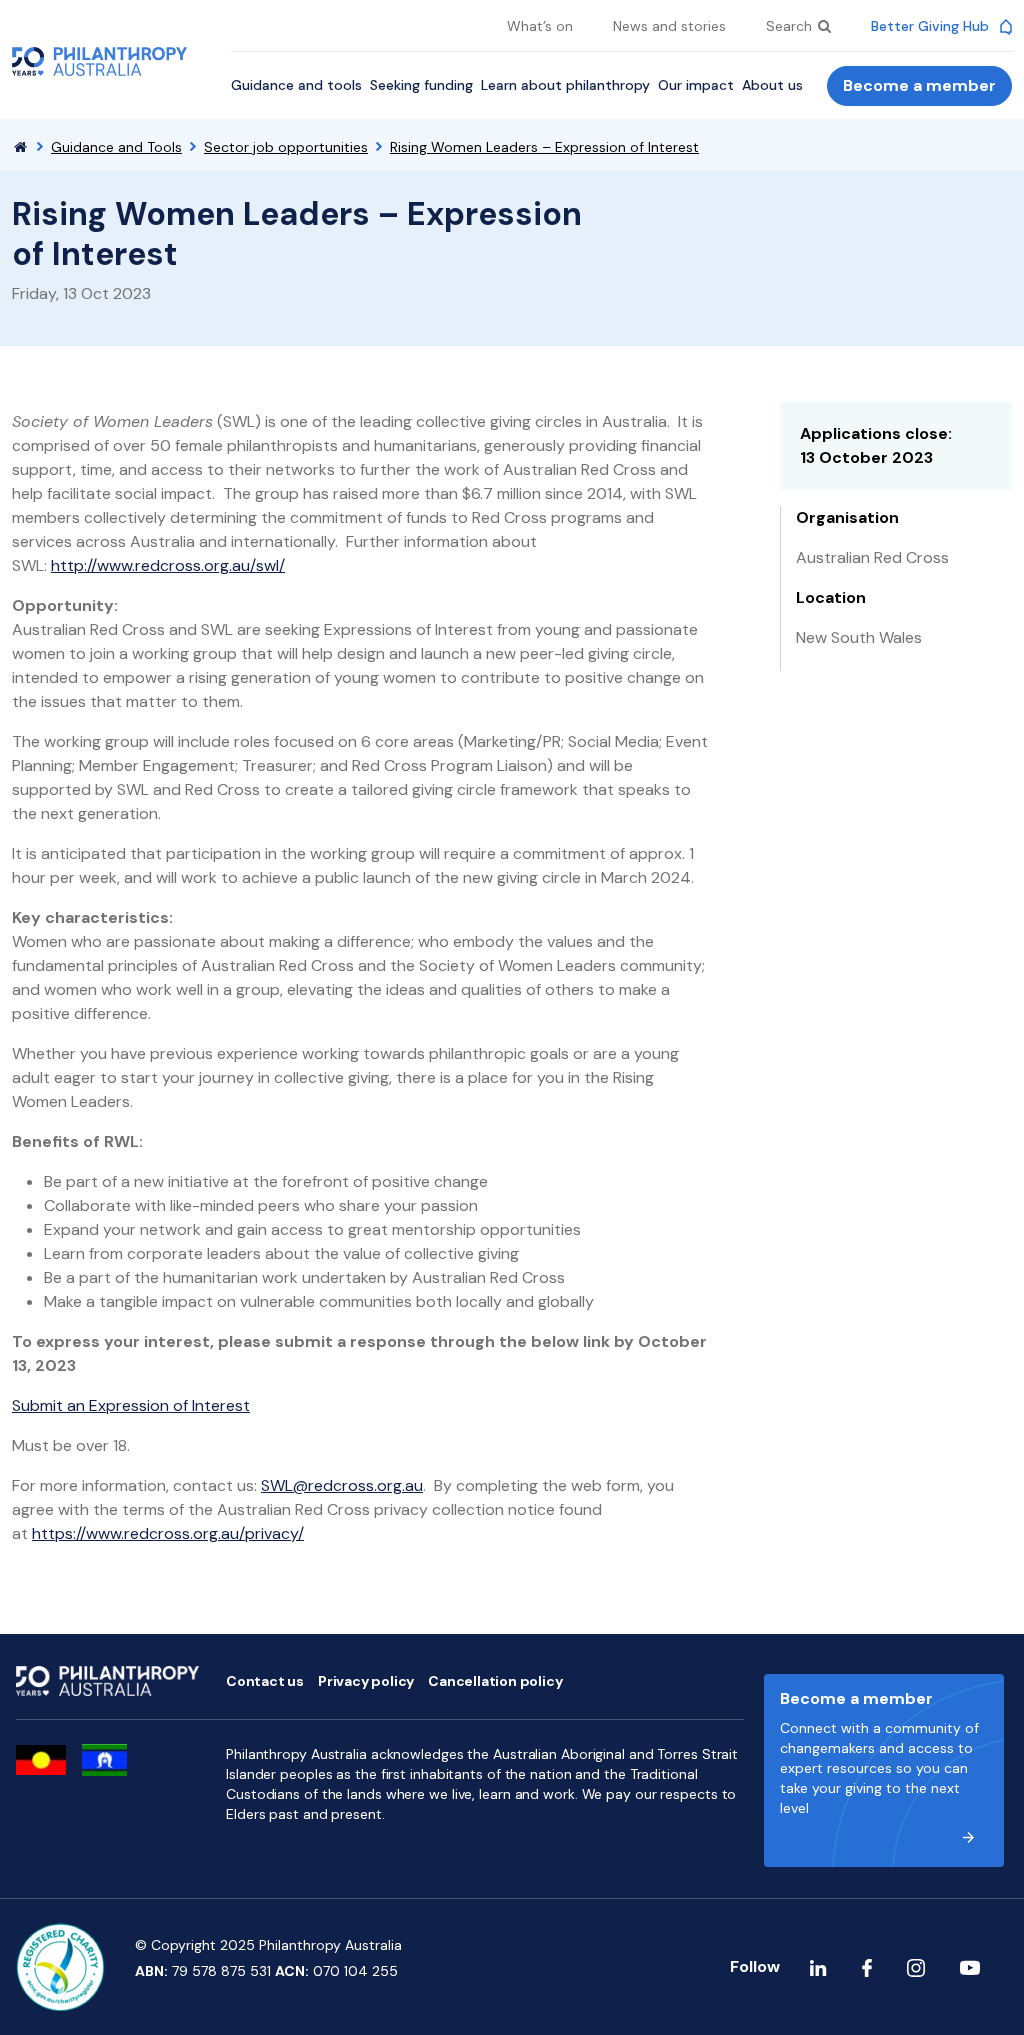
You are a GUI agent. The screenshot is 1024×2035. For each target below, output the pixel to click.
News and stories (669, 26)
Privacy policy (366, 1681)
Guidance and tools (296, 85)
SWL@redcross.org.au (342, 1485)
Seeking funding (421, 85)
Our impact (696, 85)
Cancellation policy (495, 1681)
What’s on (540, 26)
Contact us (265, 1681)
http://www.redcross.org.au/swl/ (168, 565)
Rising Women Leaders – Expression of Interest (544, 147)
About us (772, 85)
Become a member (919, 85)
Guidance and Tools (116, 147)
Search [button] (791, 26)
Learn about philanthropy (565, 85)
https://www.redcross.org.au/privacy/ (168, 1533)
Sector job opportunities (286, 147)
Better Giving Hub (932, 26)
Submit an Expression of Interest (131, 1405)
